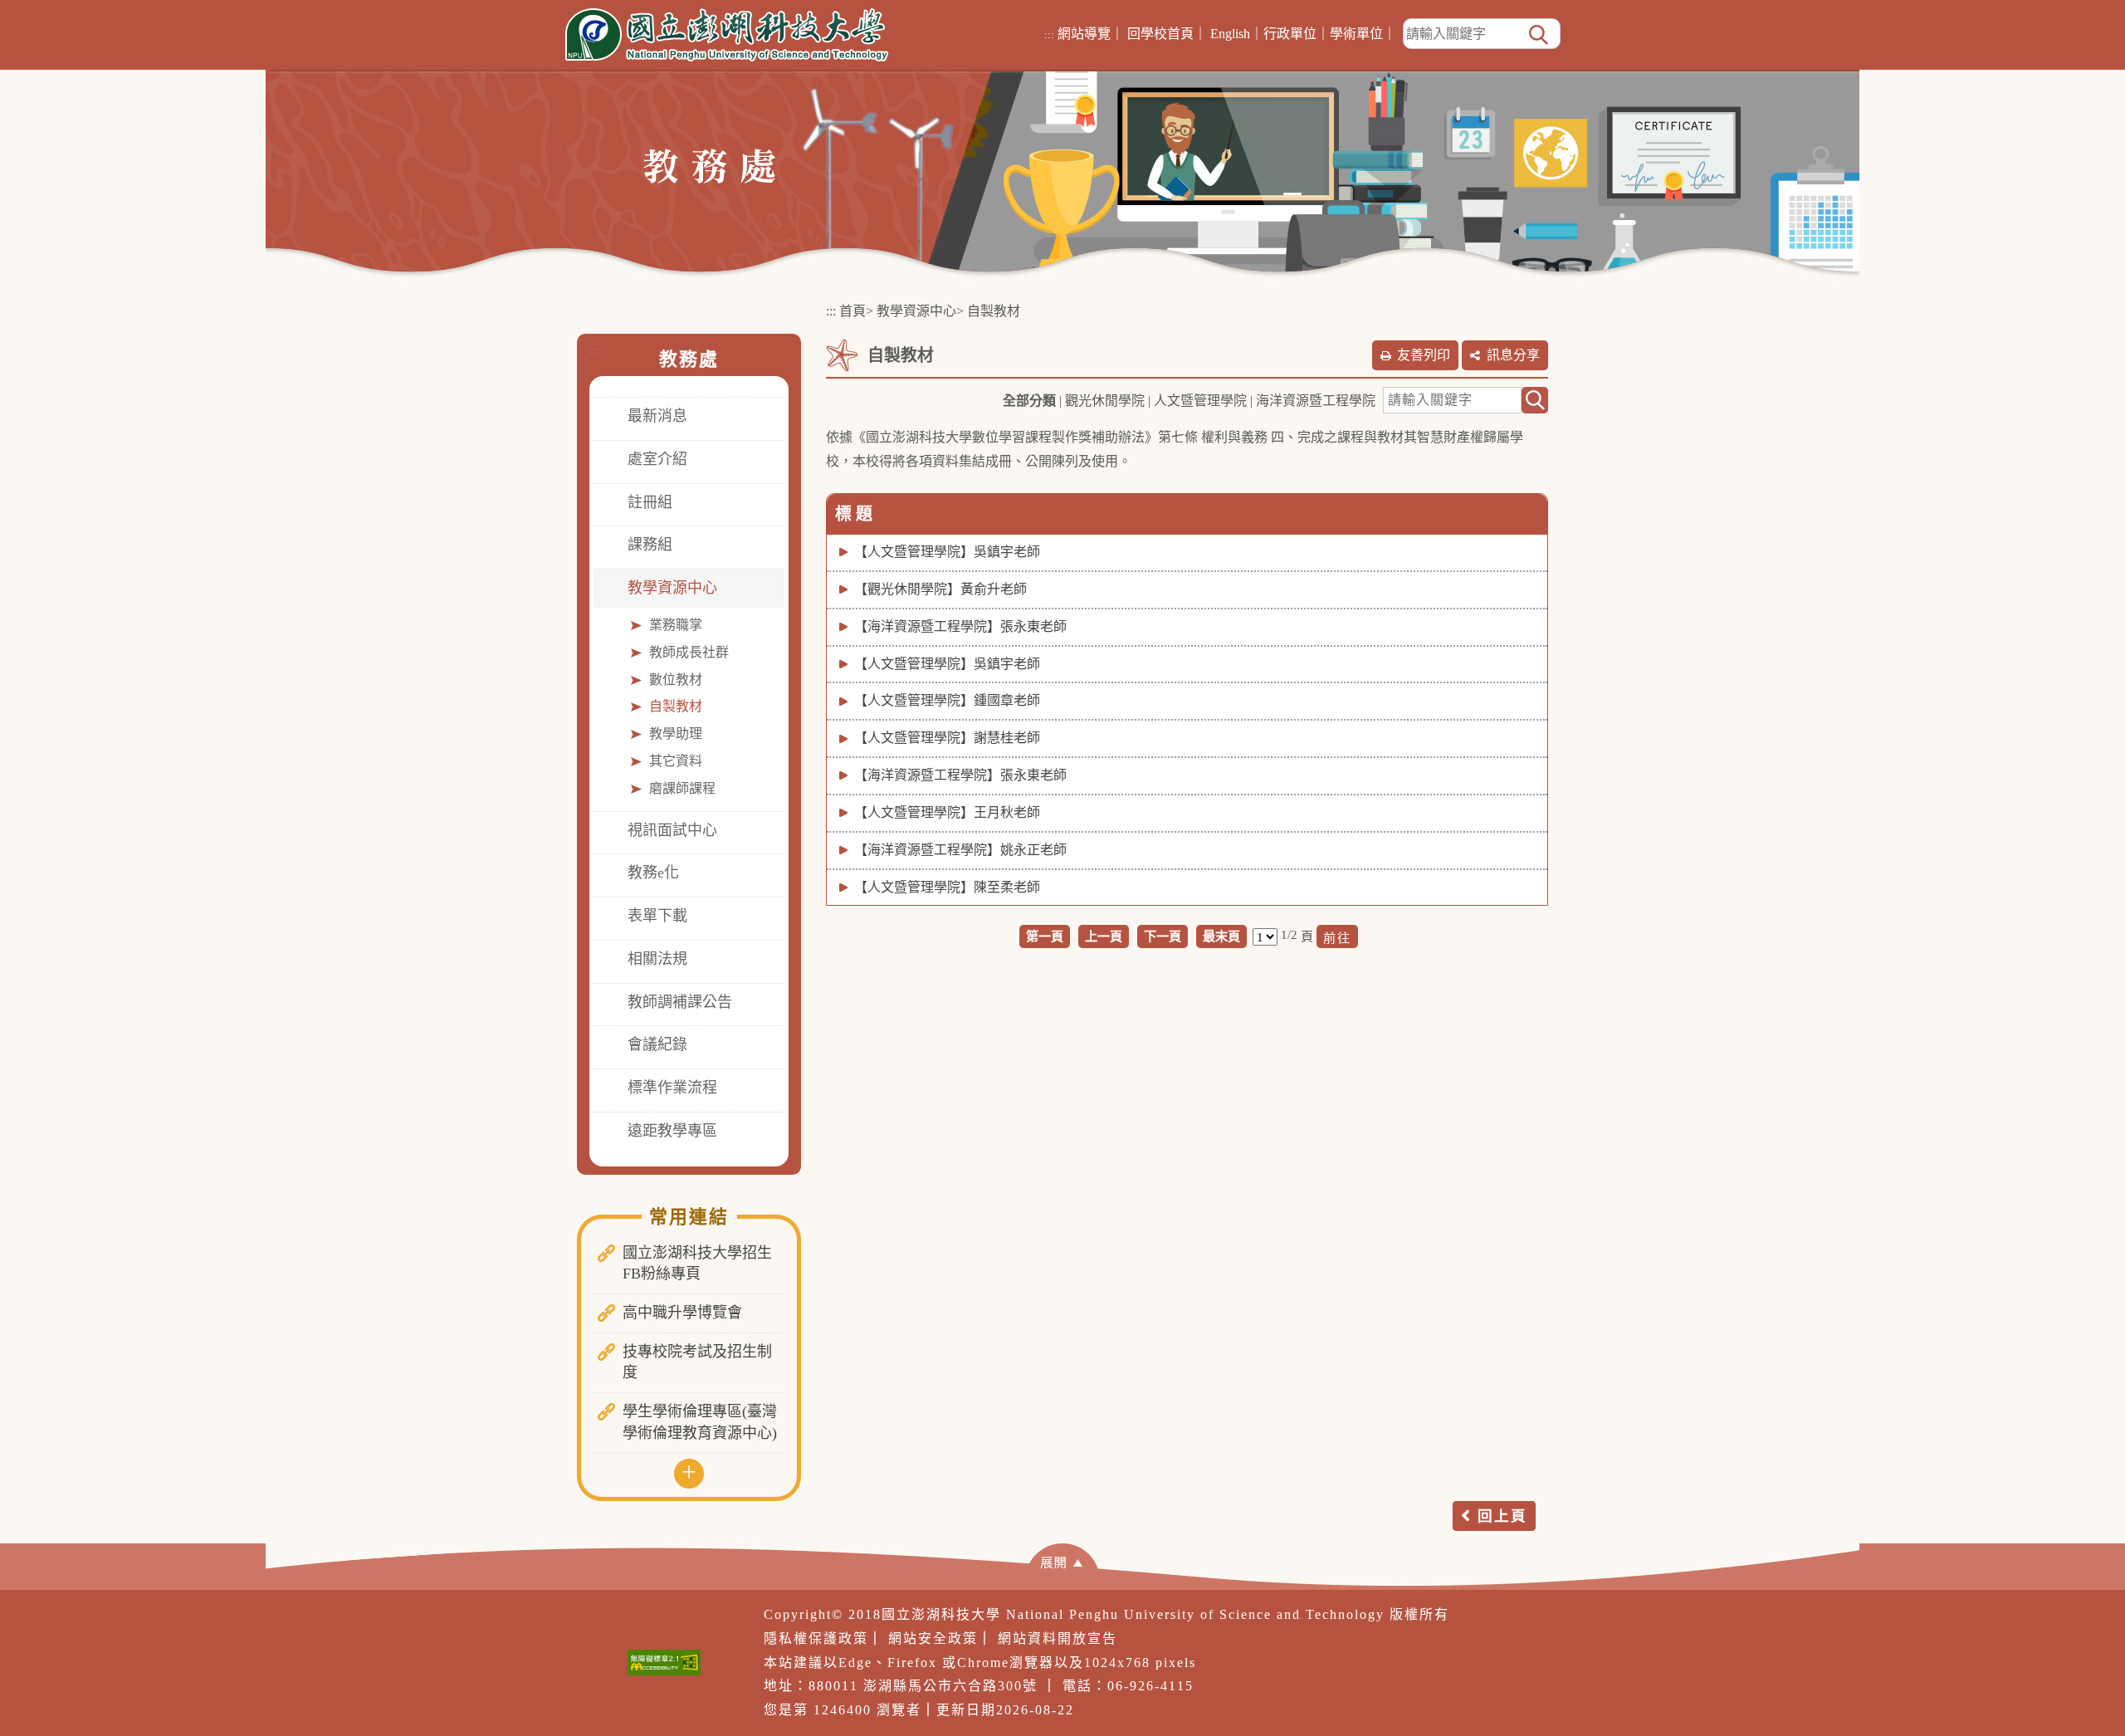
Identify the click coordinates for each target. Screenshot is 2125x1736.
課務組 (650, 545)
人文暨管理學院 (1200, 401)
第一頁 (1045, 936)
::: (1049, 34)
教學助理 (676, 734)
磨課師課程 (682, 788)
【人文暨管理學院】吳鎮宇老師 (947, 552)
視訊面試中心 (672, 830)
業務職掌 (676, 625)
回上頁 (1502, 1516)
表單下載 (657, 916)
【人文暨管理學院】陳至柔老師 (947, 887)
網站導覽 (1084, 34)
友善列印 (1424, 355)
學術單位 (1356, 34)
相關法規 (657, 959)
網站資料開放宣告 (1058, 1638)
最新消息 (657, 416)
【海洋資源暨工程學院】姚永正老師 (960, 850)
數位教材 (676, 680)
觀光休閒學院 (1105, 401)
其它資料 (676, 761)
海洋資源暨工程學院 (1316, 401)
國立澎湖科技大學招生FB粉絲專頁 (697, 1264)
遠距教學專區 (672, 1131)
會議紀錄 (657, 1044)
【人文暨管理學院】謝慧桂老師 (947, 738)
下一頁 (1163, 936)
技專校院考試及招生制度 (697, 1362)
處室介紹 (657, 459)
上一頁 (1104, 936)
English (1230, 34)
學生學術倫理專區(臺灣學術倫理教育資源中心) (700, 1422)
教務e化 (653, 873)
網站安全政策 (933, 1638)
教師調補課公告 (680, 1002)
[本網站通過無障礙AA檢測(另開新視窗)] (664, 1663)
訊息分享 (1513, 355)
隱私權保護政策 (816, 1638)
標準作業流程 (672, 1088)
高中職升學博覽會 (682, 1313)
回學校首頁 (1160, 34)
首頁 (852, 311)
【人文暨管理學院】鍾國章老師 (947, 700)
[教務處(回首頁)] (709, 165)
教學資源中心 (672, 588)
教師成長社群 (689, 652)
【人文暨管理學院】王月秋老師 (947, 812)
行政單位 (1290, 34)
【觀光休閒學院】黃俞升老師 (940, 589)
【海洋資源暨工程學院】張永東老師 (960, 626)
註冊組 (650, 502)
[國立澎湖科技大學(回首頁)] (727, 35)
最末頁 (1221, 936)
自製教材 (676, 706)
